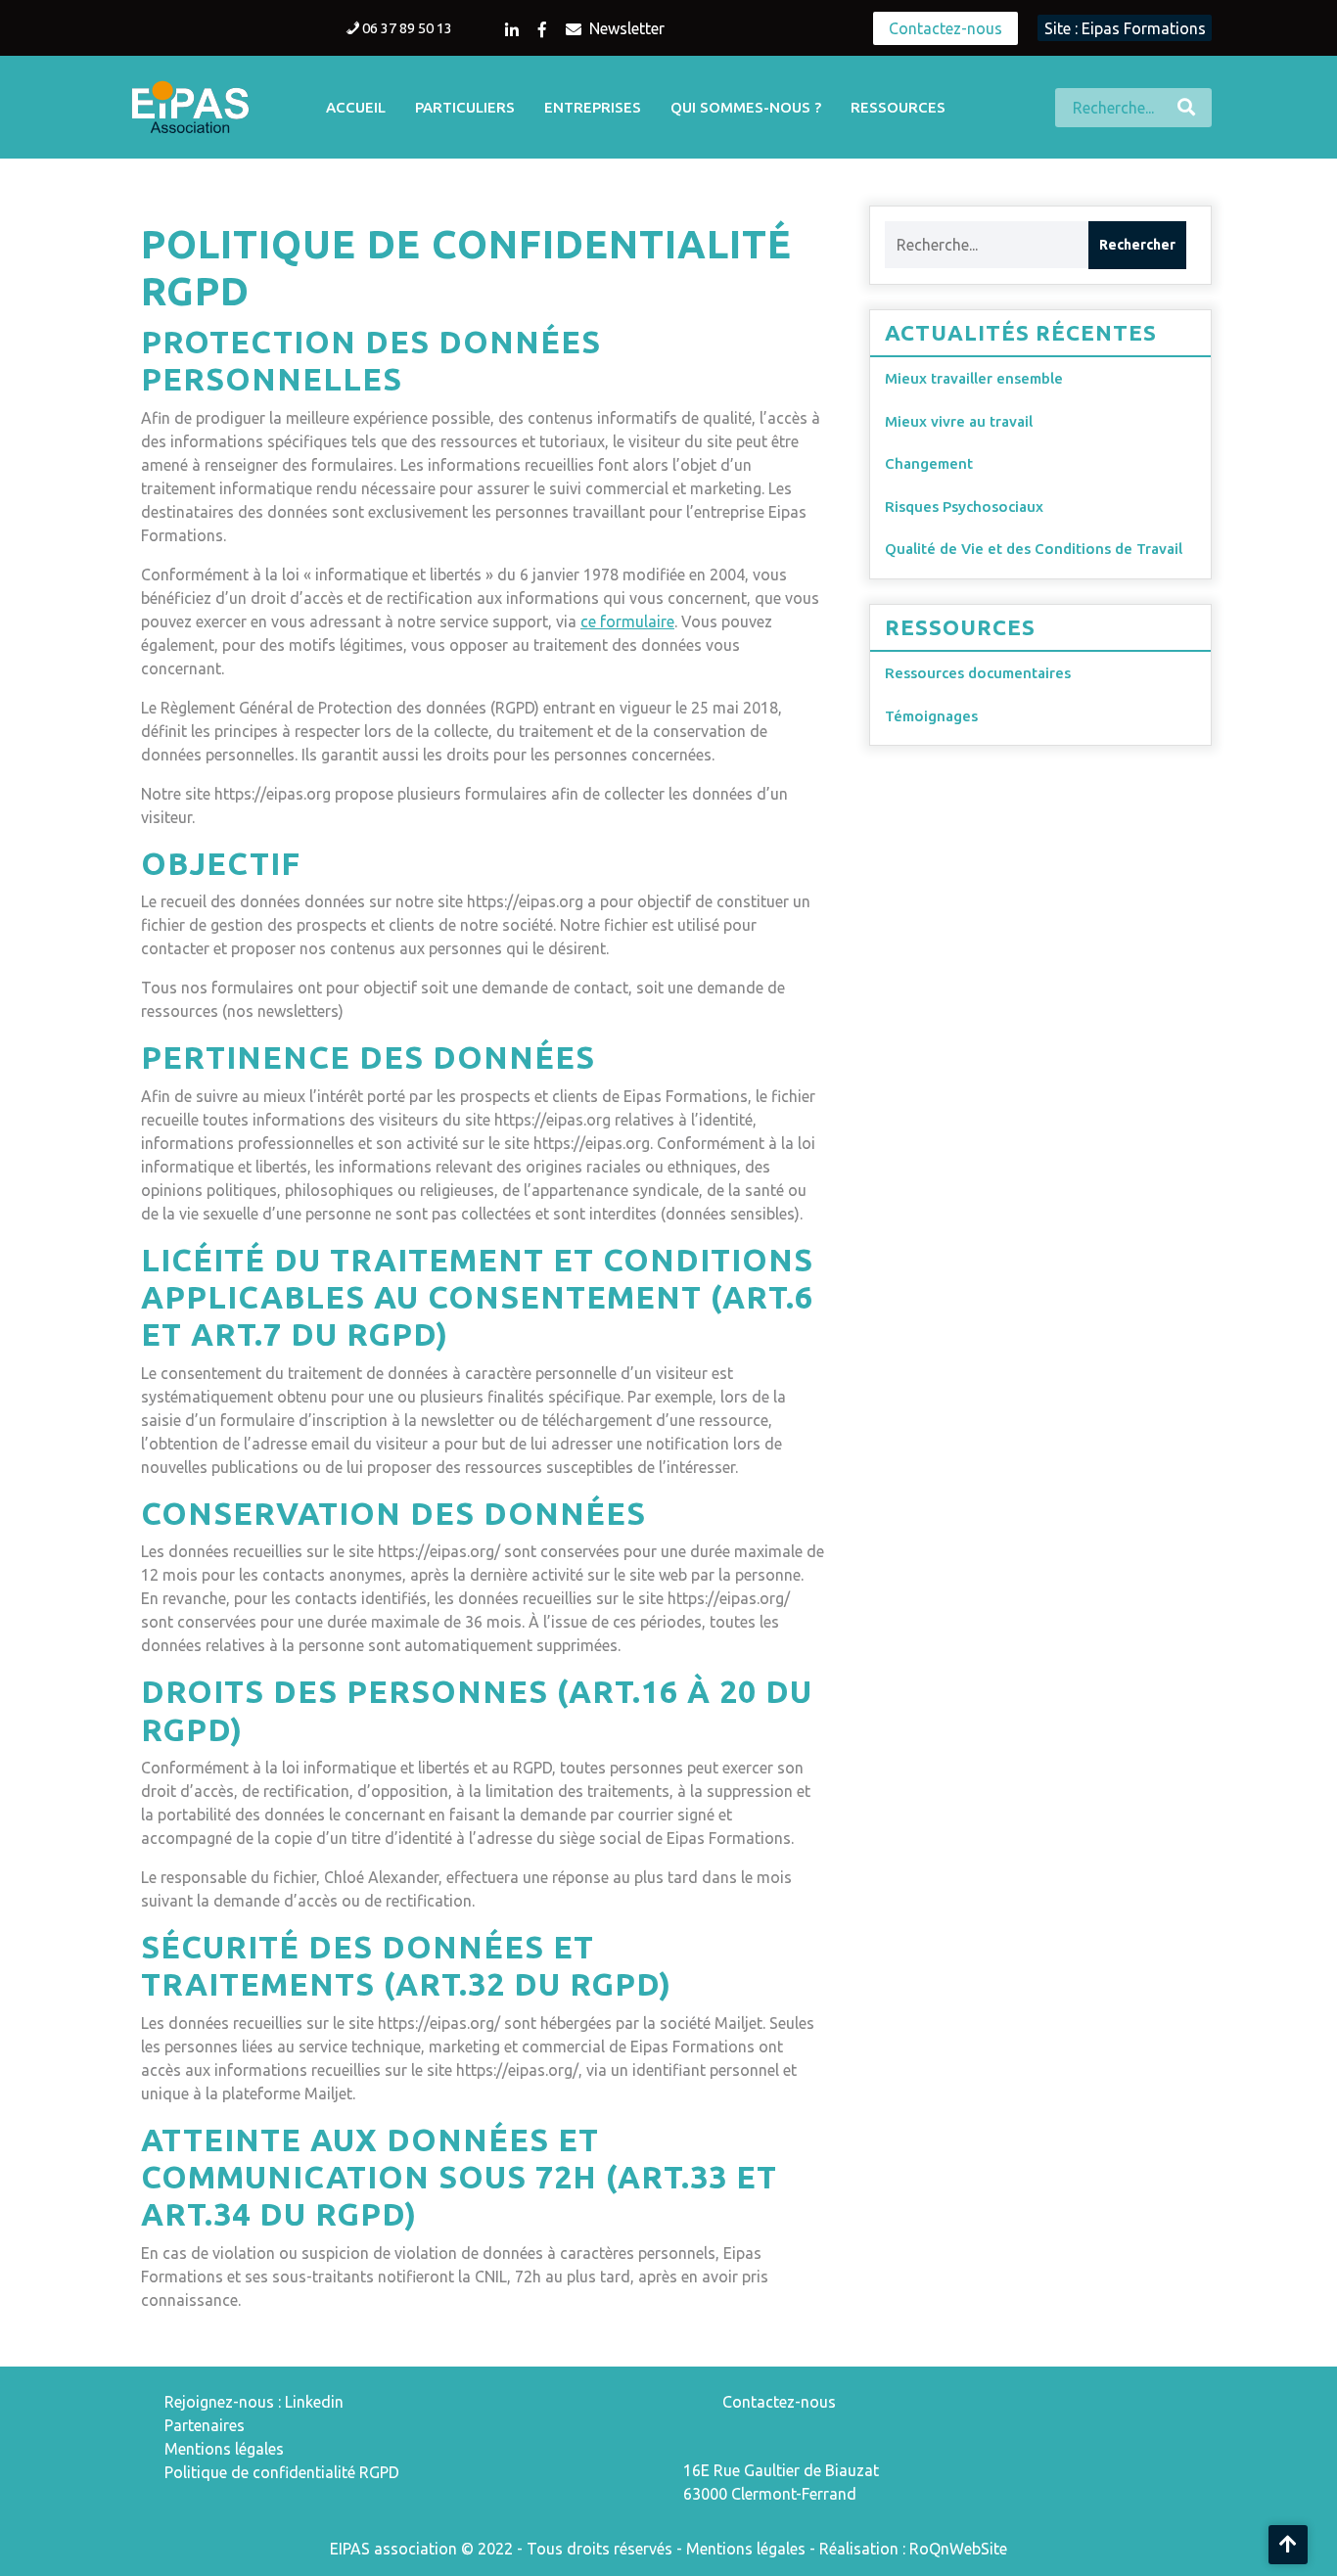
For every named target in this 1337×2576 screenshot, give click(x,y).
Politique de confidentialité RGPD (282, 2472)
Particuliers (465, 107)
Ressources (898, 107)
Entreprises (593, 107)
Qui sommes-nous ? (746, 107)
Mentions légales (224, 2449)
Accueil (356, 107)
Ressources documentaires (978, 673)
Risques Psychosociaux (964, 506)
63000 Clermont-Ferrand (770, 2494)
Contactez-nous (945, 28)
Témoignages (931, 716)
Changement (929, 463)
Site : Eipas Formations (1125, 28)
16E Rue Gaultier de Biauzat (781, 2470)
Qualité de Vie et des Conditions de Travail (1034, 549)
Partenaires (205, 2425)
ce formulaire (627, 621)
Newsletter (627, 28)
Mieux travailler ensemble (974, 378)
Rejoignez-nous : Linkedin (254, 2402)
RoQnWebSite (958, 2549)
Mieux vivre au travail (959, 421)
